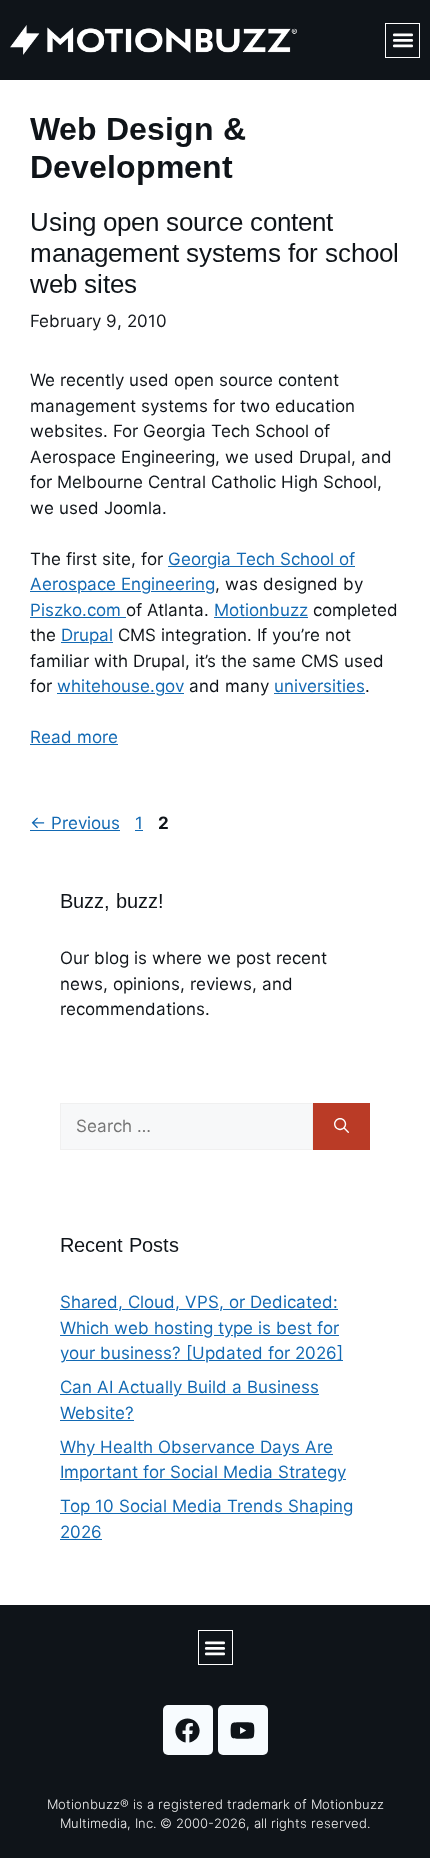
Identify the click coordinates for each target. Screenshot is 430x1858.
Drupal (87, 635)
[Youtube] (243, 1730)
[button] (402, 40)
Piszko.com (78, 610)
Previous (75, 823)
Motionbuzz (261, 610)
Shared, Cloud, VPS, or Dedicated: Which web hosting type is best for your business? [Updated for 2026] (201, 1327)
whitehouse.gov (120, 686)
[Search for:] (186, 1127)
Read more (74, 737)
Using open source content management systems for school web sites (214, 253)
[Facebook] (188, 1730)
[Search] (341, 1127)
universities (319, 686)
